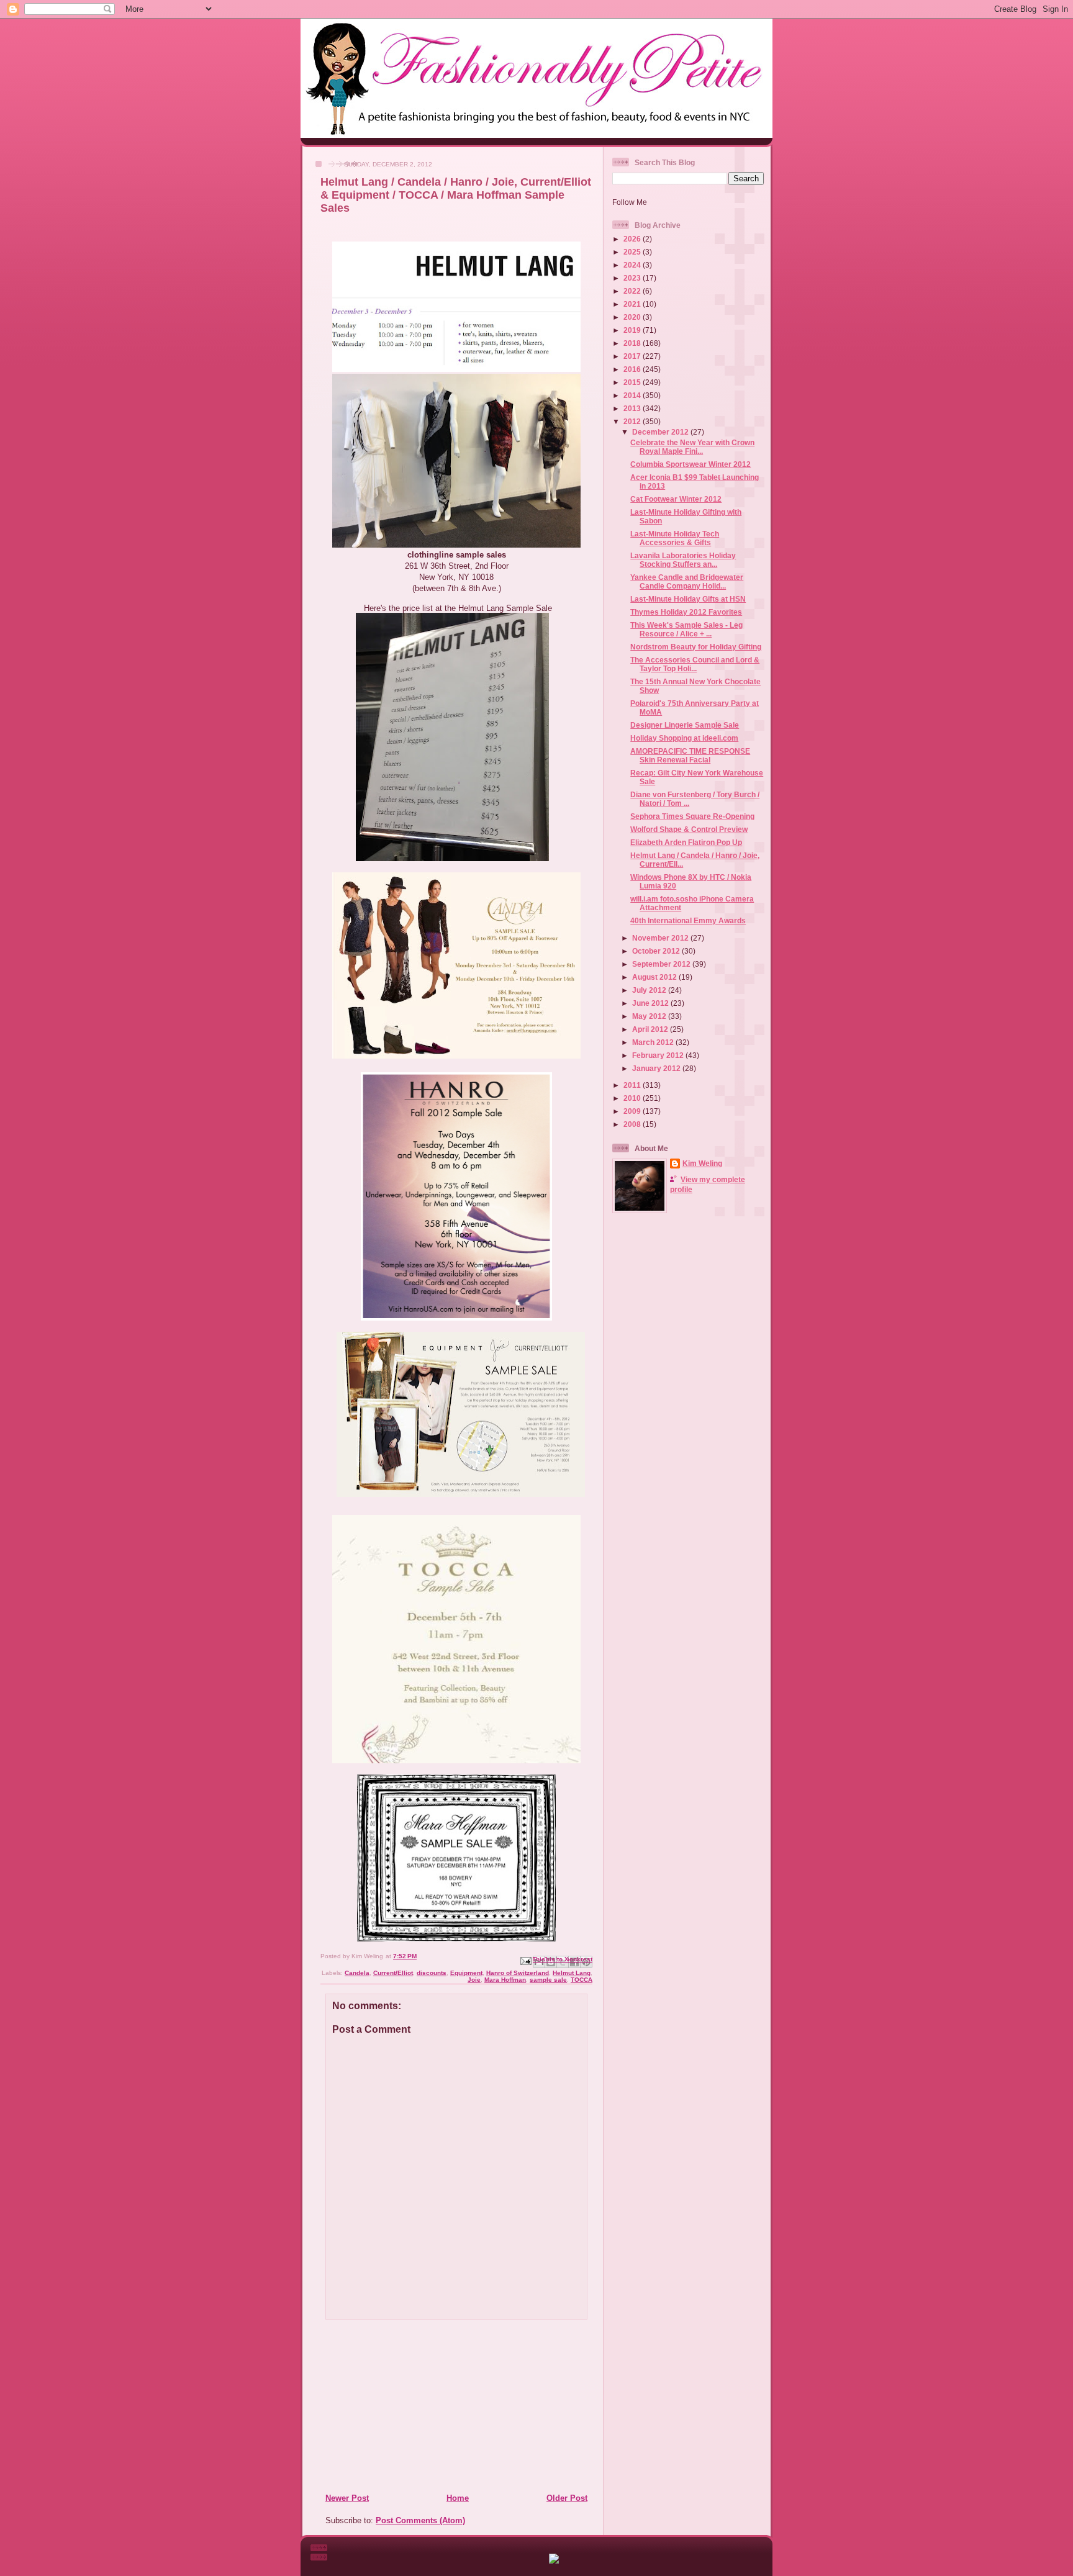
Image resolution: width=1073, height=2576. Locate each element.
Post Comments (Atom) (420, 2520)
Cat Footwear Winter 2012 (676, 499)
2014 (633, 395)
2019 (633, 330)
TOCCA (582, 1980)
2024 (633, 265)
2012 (633, 421)
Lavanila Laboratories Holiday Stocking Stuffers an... (683, 560)
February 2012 (659, 1055)
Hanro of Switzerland (518, 1973)
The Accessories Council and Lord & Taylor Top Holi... (695, 664)
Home (458, 2498)
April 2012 (651, 1029)
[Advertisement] (401, 2406)
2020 (633, 317)
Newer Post (347, 2498)
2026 (633, 239)
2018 (633, 343)
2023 (633, 278)
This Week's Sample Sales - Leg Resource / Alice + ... (686, 629)
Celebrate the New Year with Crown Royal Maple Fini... (692, 447)
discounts (432, 1973)
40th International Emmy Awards (688, 920)
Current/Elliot (393, 1973)
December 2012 (661, 432)
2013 (633, 408)
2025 (633, 252)
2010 (633, 1098)
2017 (633, 356)
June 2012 (651, 1003)
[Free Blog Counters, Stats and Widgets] (554, 2561)
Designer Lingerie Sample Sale (685, 725)
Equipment (466, 1973)
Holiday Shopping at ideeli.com (684, 738)
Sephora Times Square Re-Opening (692, 816)
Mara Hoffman (505, 1980)
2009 (633, 1111)
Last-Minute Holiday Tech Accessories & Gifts (675, 538)
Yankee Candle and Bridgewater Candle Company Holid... (687, 581)
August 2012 (655, 977)
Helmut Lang (572, 1973)
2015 (633, 382)
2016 (633, 369)
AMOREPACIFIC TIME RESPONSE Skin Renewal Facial (690, 755)
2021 (633, 304)
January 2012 (657, 1068)
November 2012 (661, 938)
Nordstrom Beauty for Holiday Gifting (696, 647)
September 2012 (662, 964)
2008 (633, 1124)
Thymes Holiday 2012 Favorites (686, 612)
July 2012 (650, 990)
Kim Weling (702, 1163)
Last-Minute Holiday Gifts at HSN (688, 599)
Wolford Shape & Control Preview (689, 829)
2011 (633, 1085)
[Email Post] (525, 1960)
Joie (474, 1980)
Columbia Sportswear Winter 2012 (690, 464)
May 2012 (650, 1016)
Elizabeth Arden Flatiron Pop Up (686, 842)
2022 (633, 291)
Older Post (567, 2498)
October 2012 (657, 951)
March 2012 (654, 1042)
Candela (357, 1973)
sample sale (548, 1980)
